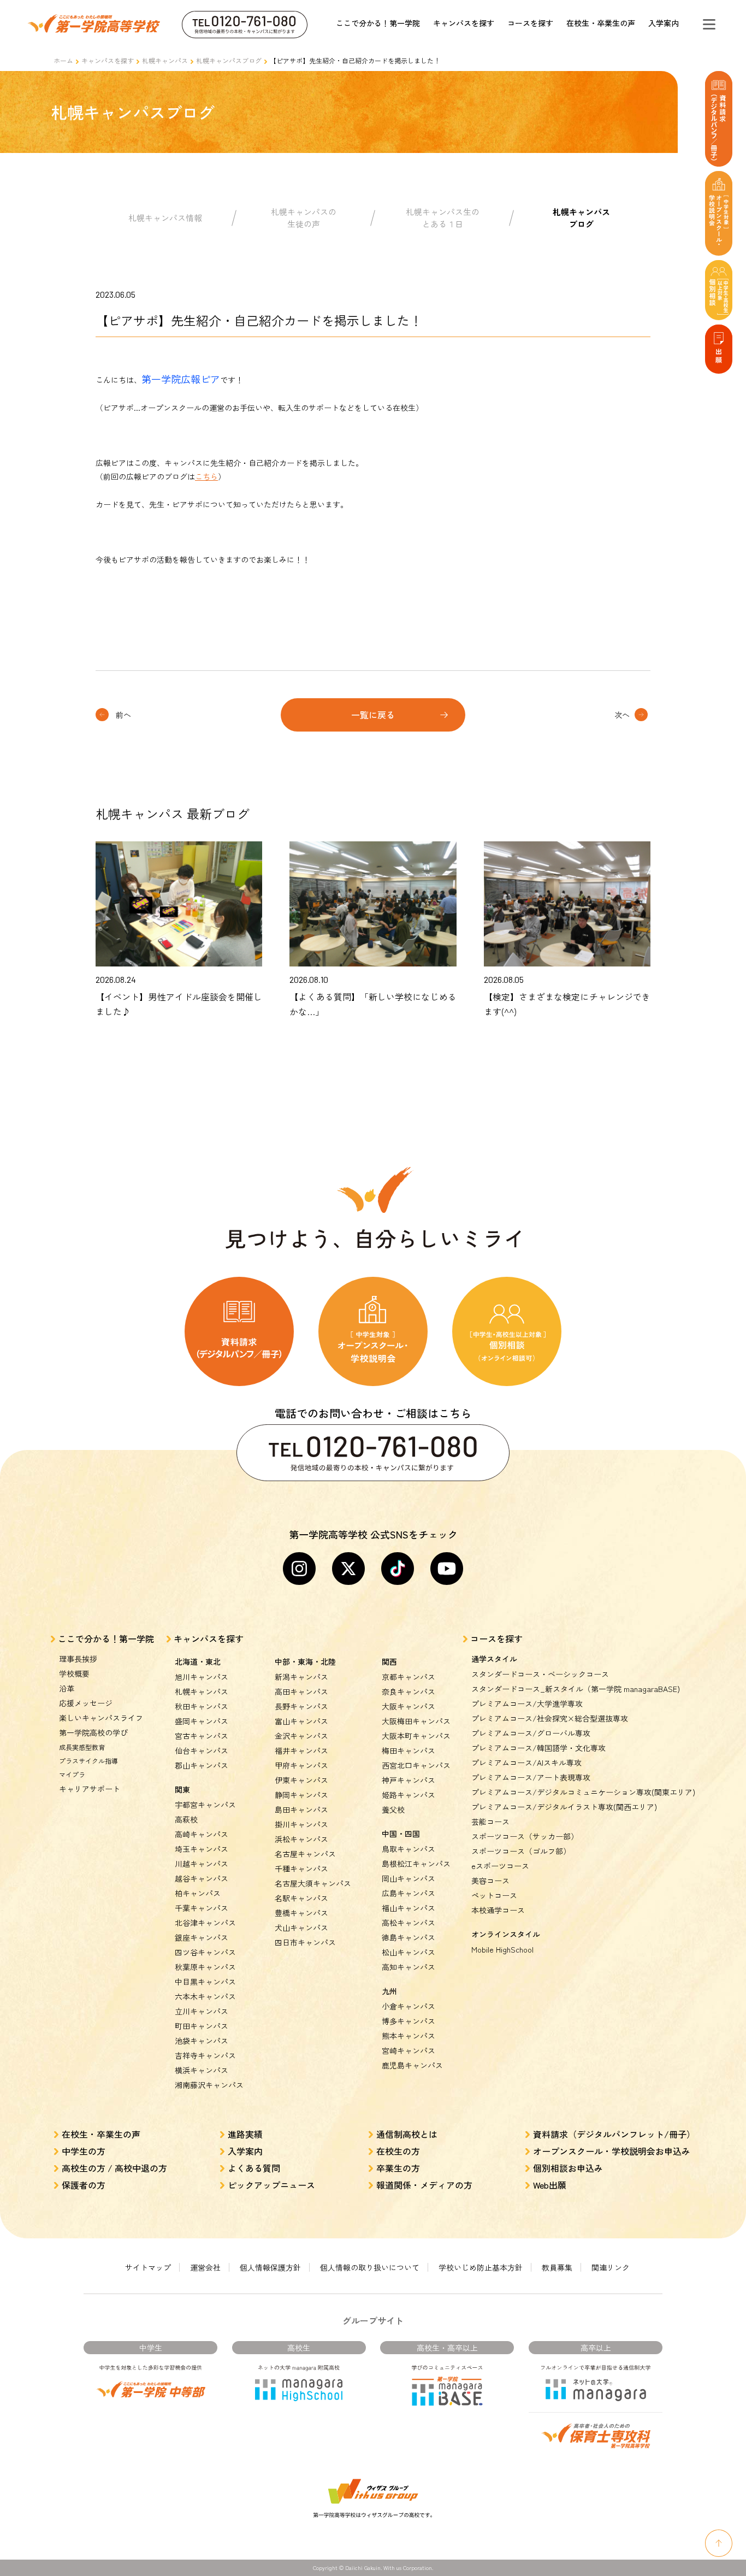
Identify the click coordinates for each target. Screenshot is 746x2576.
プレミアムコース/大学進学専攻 (527, 1703)
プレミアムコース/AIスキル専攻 (526, 1762)
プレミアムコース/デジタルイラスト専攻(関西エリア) (564, 1807)
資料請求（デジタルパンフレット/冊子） (614, 2134)
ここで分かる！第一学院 (378, 23)
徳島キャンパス (408, 1937)
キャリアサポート (90, 1789)
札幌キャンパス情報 (165, 218)
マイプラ (72, 1774)
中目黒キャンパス (205, 1982)
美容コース (490, 1881)
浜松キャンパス (301, 1839)
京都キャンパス (408, 1677)
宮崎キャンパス (408, 2050)
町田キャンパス (202, 2026)
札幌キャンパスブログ (229, 60)
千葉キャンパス (202, 1908)
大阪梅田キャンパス (416, 1721)
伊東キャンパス (301, 1780)
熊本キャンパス (408, 2036)
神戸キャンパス (408, 1780)
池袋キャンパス (202, 2041)
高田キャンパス (301, 1691)
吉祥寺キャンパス (205, 2055)
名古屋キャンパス (305, 1854)
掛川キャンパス (301, 1824)
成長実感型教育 (82, 1747)
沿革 (67, 1688)
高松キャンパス (408, 1923)
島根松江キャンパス (416, 1864)
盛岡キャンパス (202, 1721)
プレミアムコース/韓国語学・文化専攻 (538, 1748)
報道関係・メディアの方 (424, 2185)
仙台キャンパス (202, 1750)
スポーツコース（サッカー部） (525, 1836)
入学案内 (664, 23)
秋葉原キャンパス (205, 1967)
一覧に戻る (373, 715)
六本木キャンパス (205, 1996)
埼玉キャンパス (202, 1849)
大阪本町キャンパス (416, 1736)
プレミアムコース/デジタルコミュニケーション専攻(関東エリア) (583, 1792)
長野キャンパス (301, 1706)
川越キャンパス (202, 1864)
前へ (123, 715)
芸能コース (490, 1822)
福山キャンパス (408, 1908)
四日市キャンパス (305, 1942)
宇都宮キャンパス (205, 1805)
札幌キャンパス (165, 60)
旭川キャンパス (202, 1677)
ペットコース (494, 1895)
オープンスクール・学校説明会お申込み (612, 2151)
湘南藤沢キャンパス (209, 2085)
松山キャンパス (408, 1952)
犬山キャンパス (301, 1927)
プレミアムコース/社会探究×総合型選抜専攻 (550, 1718)
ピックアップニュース (271, 2185)
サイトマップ (148, 2267)
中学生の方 (84, 2151)
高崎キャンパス (202, 1834)
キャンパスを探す (464, 23)
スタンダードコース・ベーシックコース (540, 1674)
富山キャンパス (301, 1721)
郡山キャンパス (202, 1765)
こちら (206, 476)
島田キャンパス (301, 1809)
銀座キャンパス (202, 1937)
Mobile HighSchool (502, 1949)
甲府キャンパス (301, 1765)
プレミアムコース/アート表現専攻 (531, 1777)
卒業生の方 (398, 2168)
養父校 (393, 1809)
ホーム (63, 60)
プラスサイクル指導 (88, 1761)
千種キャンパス (301, 1868)
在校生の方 (398, 2151)
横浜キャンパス (202, 2070)
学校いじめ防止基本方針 (481, 2267)
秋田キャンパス (202, 1706)
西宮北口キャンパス (416, 1765)
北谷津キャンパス (205, 1923)
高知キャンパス (408, 1967)
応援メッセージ (86, 1703)
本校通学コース (498, 1910)
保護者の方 (84, 2185)
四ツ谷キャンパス (205, 1952)
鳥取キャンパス (408, 1849)
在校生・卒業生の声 (601, 23)
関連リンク (611, 2267)
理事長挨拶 (78, 1659)
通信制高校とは (407, 2134)
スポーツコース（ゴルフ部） (521, 1851)
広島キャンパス (408, 1893)
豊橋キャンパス (301, 1913)
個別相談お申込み (568, 2168)
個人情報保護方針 (270, 2267)
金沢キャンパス (301, 1736)
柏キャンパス (198, 1893)
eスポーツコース (500, 1866)
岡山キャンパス (408, 1878)
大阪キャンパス (408, 1706)
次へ (622, 715)
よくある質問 (254, 2168)
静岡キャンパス (301, 1795)
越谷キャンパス (202, 1878)
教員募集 (557, 2267)
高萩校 (186, 1819)
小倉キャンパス (408, 2006)
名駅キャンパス (301, 1898)
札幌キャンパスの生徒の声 (304, 218)
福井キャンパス (301, 1750)
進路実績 (245, 2134)
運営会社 (205, 2267)
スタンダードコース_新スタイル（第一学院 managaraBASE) (576, 1689)
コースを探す (530, 23)
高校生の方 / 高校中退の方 (114, 2168)
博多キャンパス (408, 2021)
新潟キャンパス (301, 1677)
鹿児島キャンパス (412, 2065)
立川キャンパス (202, 2011)
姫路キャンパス (408, 1795)
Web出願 (550, 2185)
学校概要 (74, 1673)
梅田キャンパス (408, 1750)
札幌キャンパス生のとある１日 (443, 218)
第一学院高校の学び (93, 1732)
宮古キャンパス (202, 1736)
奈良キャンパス (408, 1691)
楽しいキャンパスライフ (101, 1718)
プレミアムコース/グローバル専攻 (531, 1733)
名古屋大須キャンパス (313, 1883)
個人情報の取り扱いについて (370, 2267)
